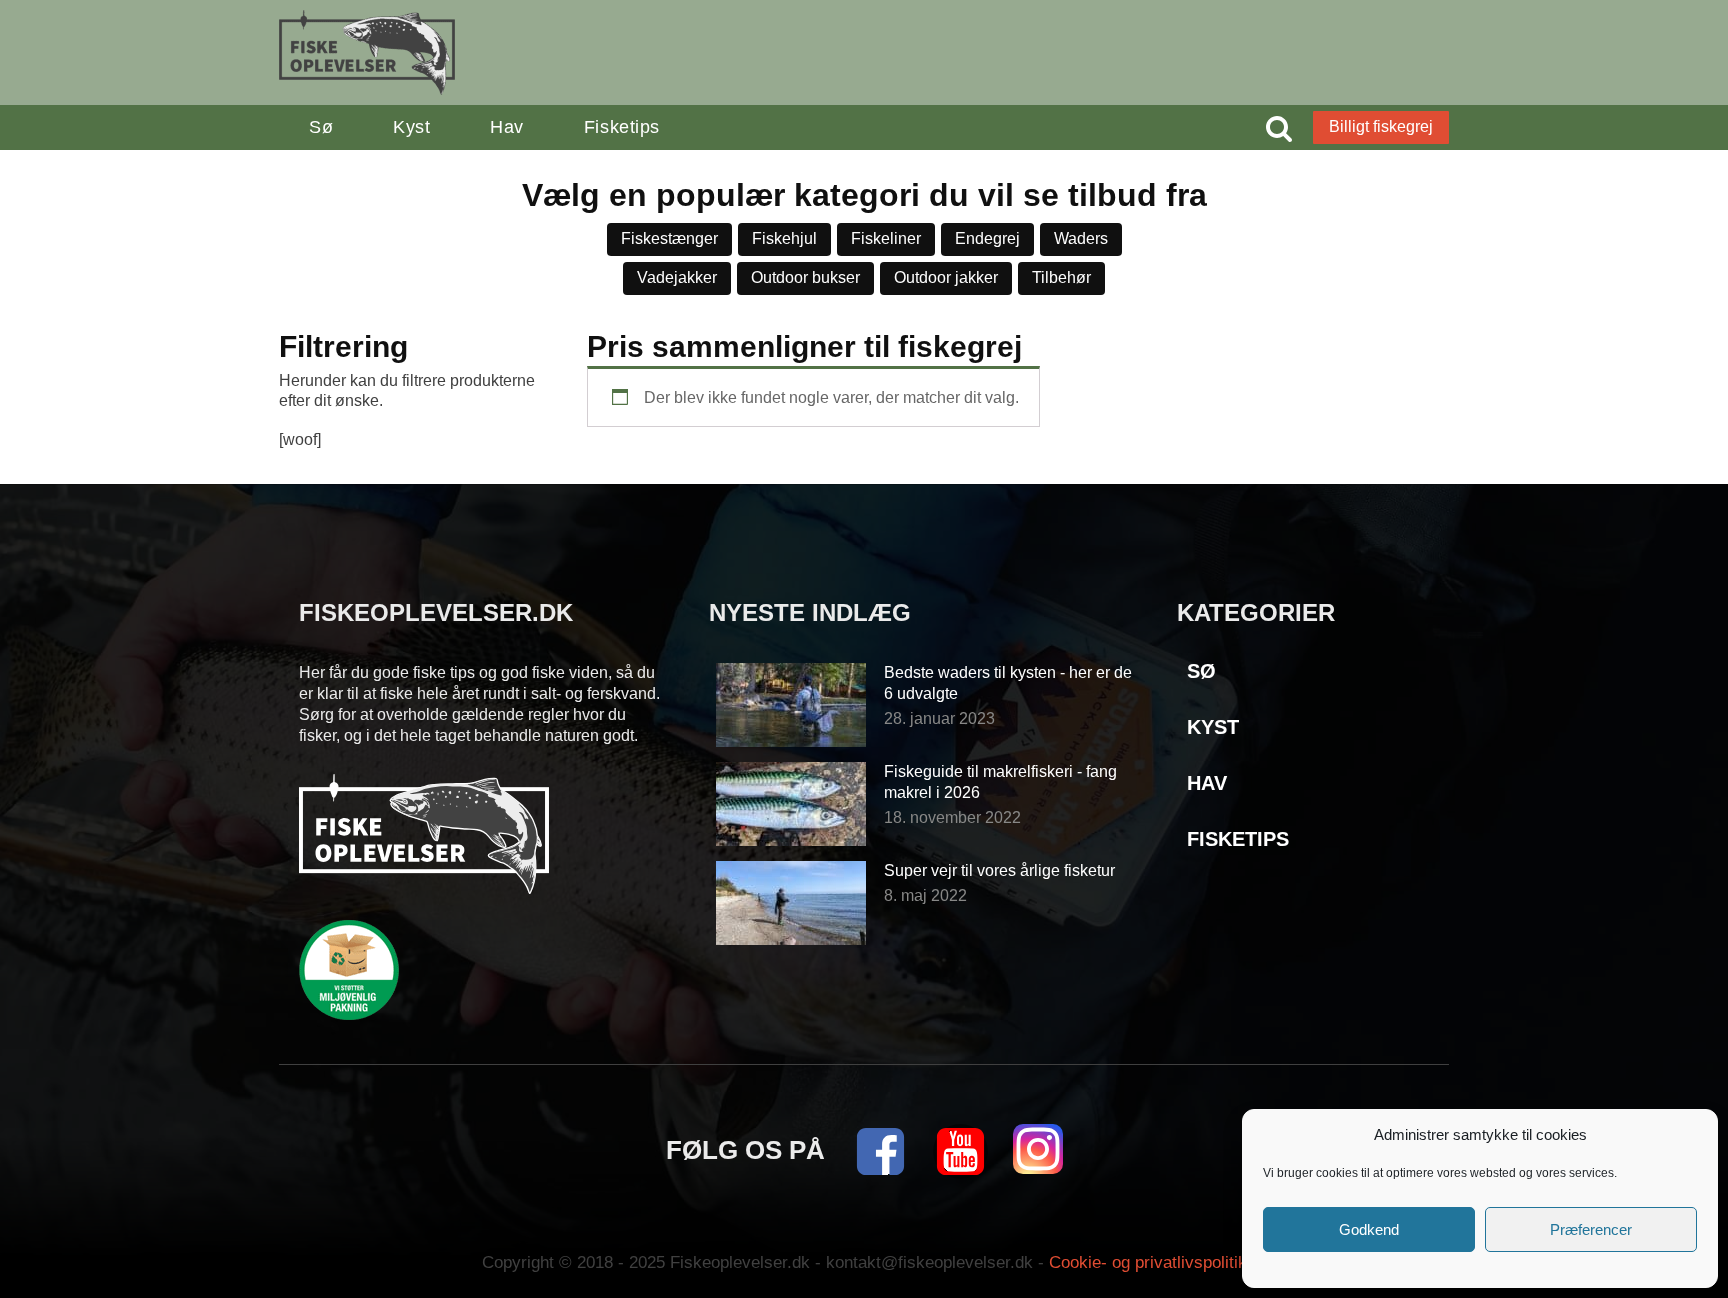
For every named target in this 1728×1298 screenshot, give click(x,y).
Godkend (1369, 1229)
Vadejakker (677, 277)
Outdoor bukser (805, 277)
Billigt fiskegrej (1381, 126)
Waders (1081, 238)
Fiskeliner (886, 238)
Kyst (411, 127)
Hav (507, 127)
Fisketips (622, 127)
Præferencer (1591, 1229)
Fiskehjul (784, 238)
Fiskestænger (669, 238)
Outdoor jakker (946, 277)
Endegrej (987, 238)
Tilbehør (1061, 277)
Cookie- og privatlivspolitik (1148, 1262)
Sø (321, 127)
